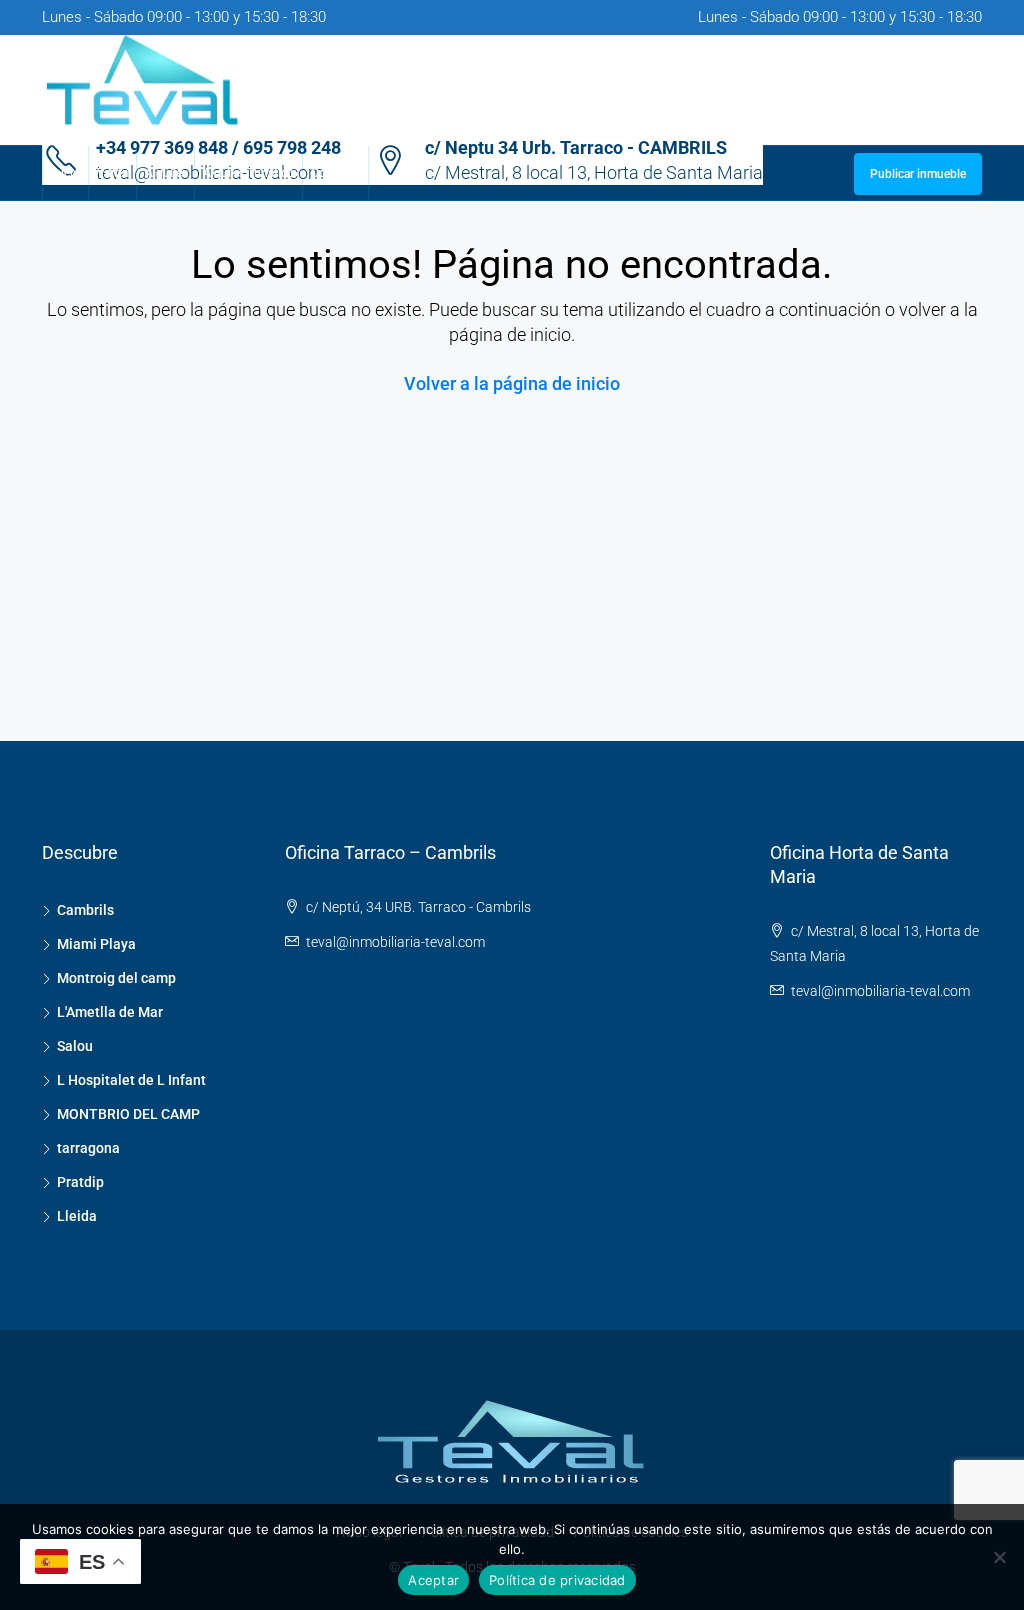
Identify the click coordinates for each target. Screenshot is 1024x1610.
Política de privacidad (557, 1580)
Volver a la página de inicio (512, 383)
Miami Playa (96, 944)
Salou (75, 1046)
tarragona (88, 1148)
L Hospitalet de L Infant (131, 1080)
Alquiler (165, 173)
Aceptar (433, 1580)
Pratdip (80, 1182)
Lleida (77, 1216)
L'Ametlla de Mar (110, 1012)
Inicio (65, 173)
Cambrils (85, 910)
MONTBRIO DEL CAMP (128, 1114)
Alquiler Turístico (248, 173)
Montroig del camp (116, 978)
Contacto (335, 173)
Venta (112, 173)
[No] (999, 1557)
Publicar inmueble (918, 174)
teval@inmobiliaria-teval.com (395, 942)
